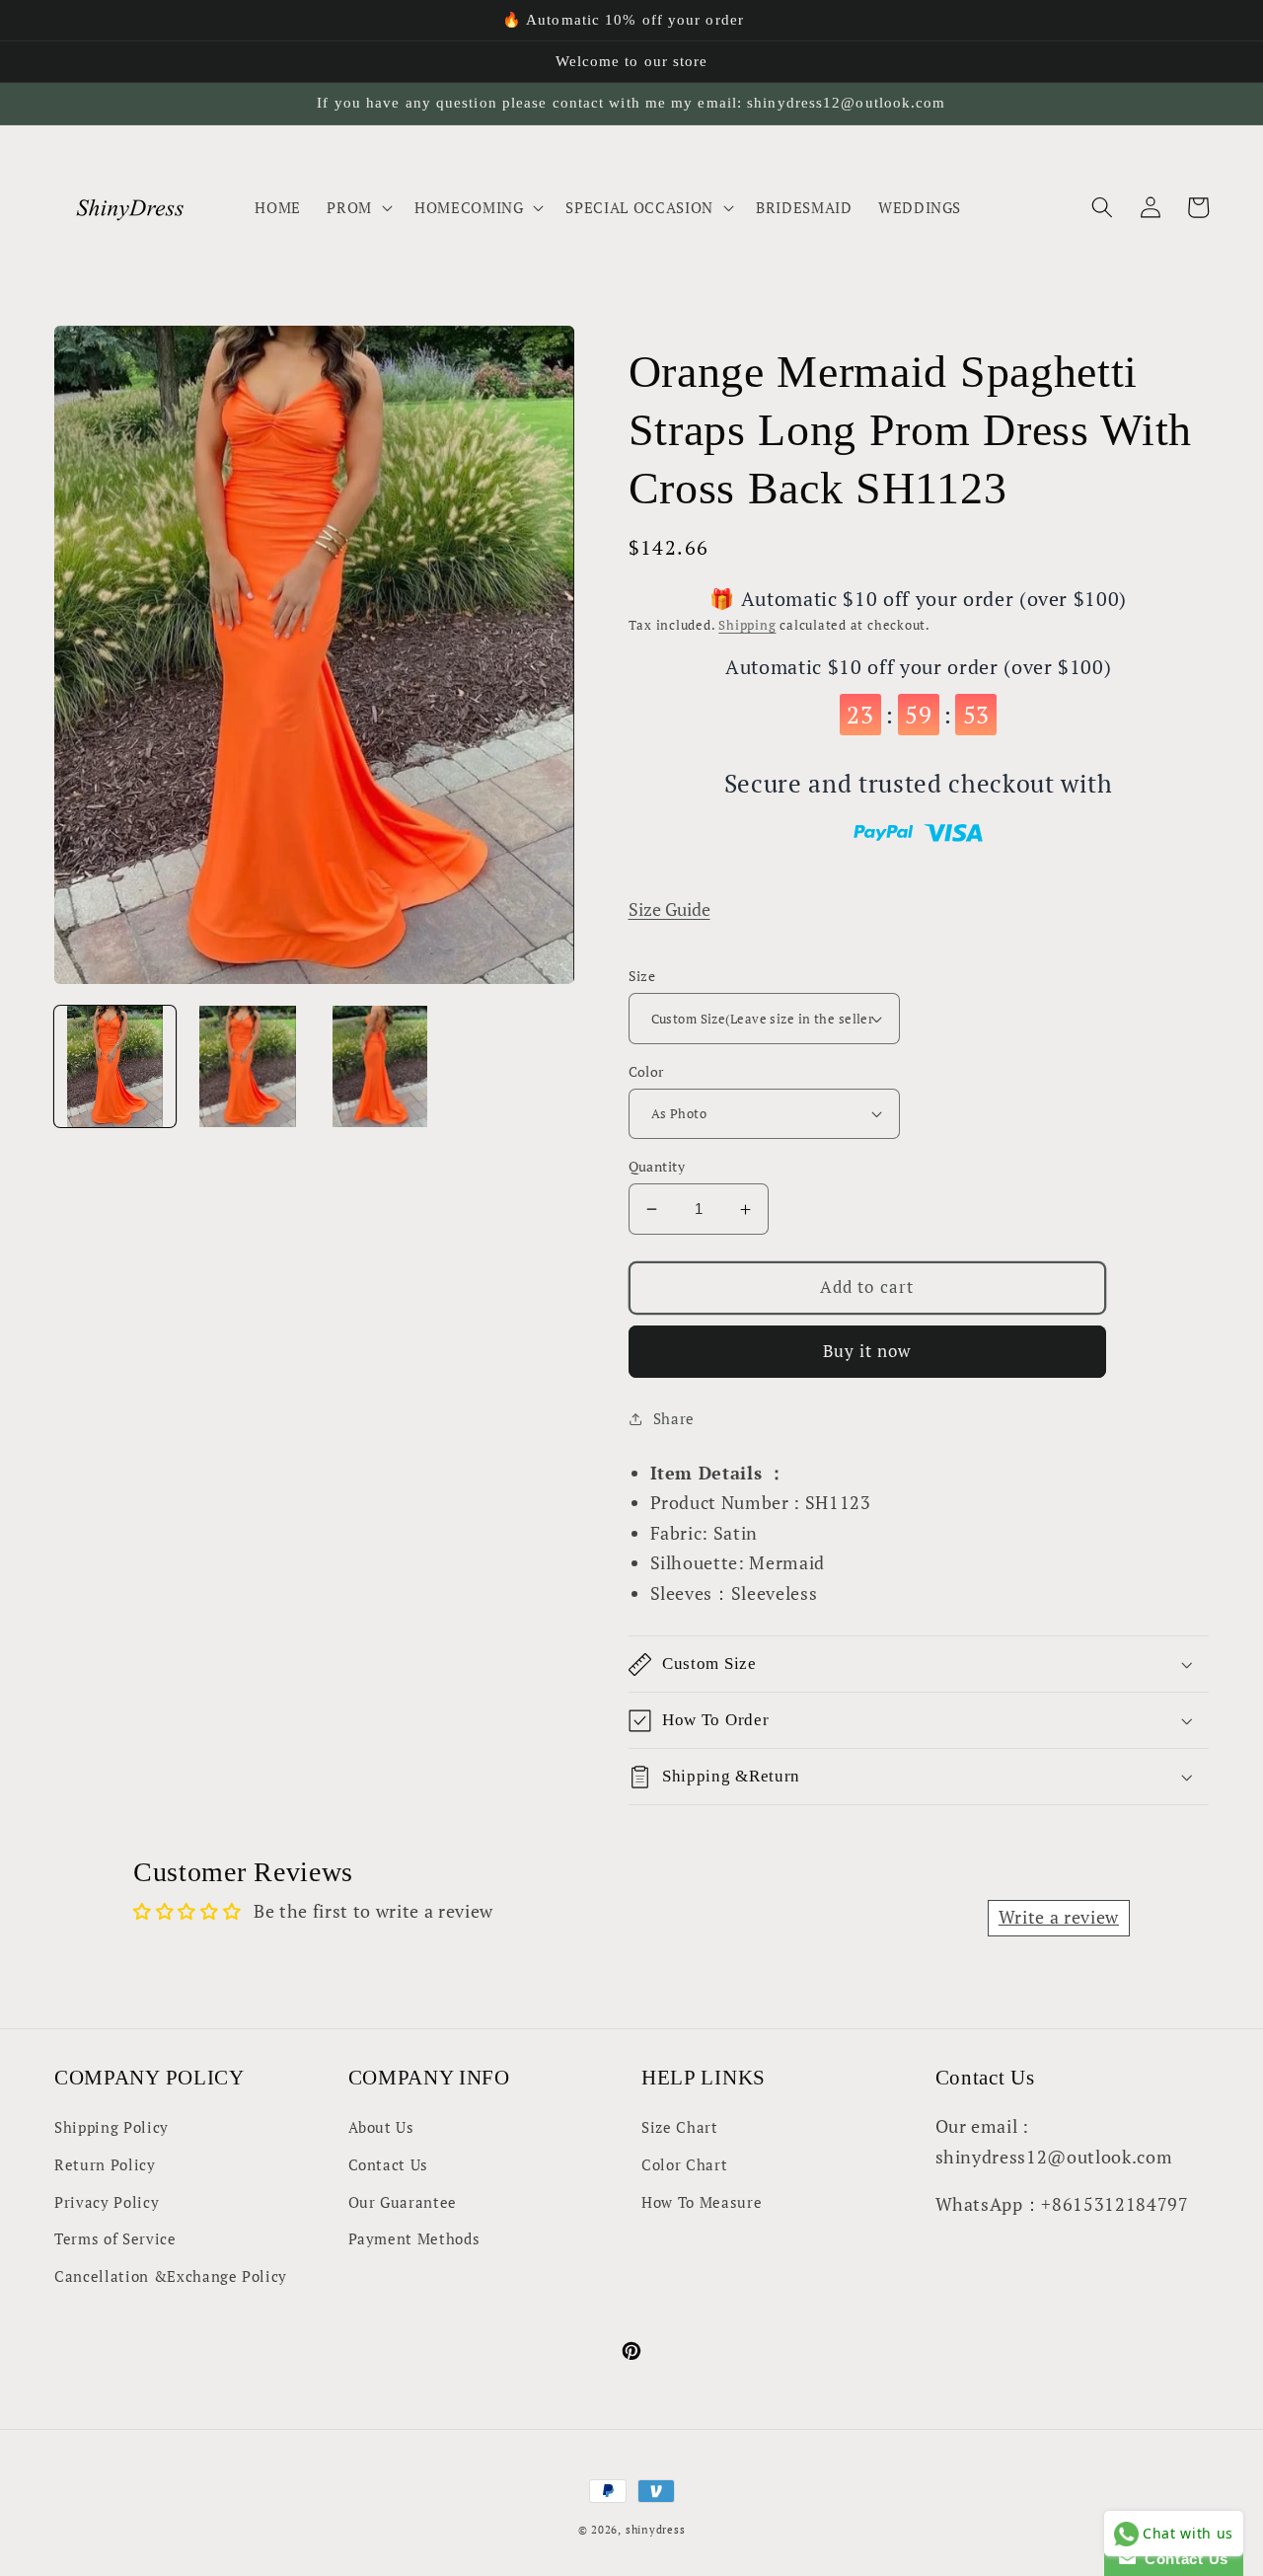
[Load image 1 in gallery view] (115, 1066)
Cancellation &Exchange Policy (171, 2276)
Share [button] (674, 1418)
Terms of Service (115, 2238)
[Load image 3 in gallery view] (380, 1066)
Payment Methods (414, 2238)
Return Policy (105, 2164)
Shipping (747, 625)
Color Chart (684, 2164)
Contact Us (389, 2164)
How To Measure (702, 2202)
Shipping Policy (111, 2127)
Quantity (657, 1166)
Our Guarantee (403, 2202)
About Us (381, 2127)
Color (646, 1071)
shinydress (656, 2530)
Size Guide (669, 909)
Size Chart (680, 2127)
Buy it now (867, 1351)
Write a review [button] (1059, 1917)
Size (642, 976)
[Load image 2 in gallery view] (247, 1066)
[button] (358, 207)
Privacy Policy (107, 2202)
